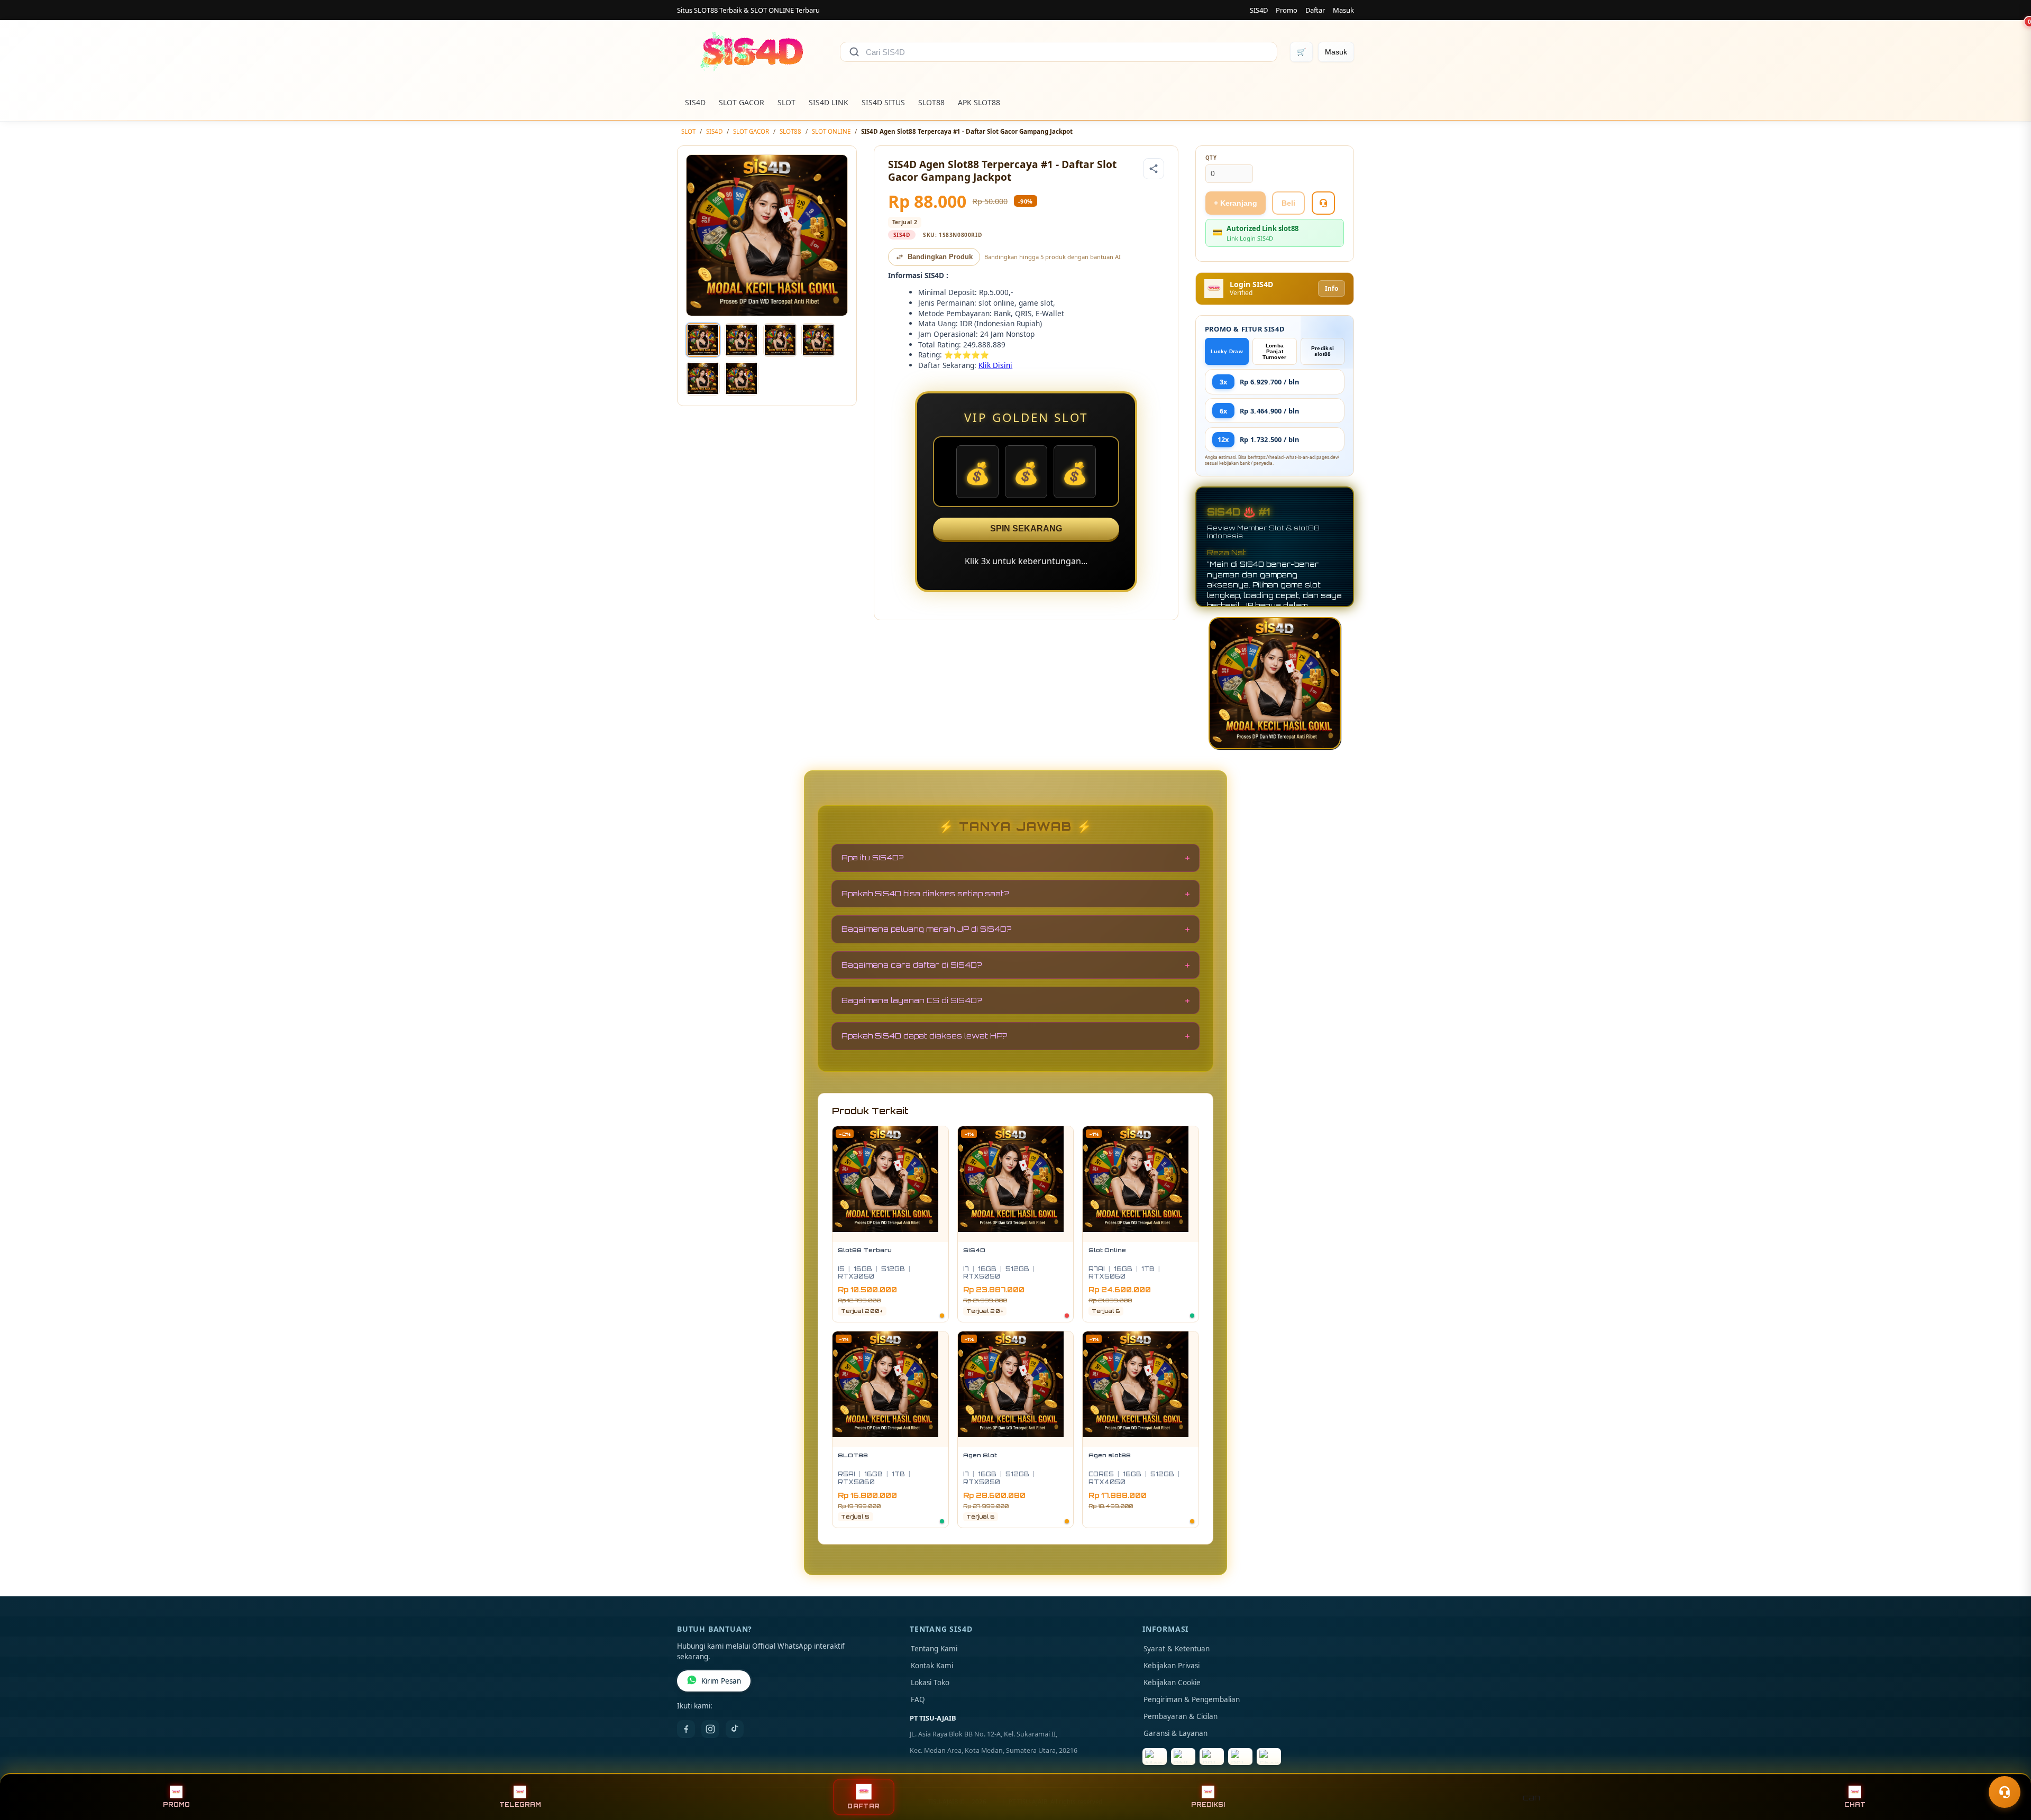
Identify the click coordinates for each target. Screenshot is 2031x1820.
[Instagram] (710, 1729)
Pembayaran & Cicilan (1181, 1716)
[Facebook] (686, 1729)
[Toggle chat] (2005, 1792)
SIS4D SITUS (883, 102)
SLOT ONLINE (831, 131)
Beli (1288, 203)
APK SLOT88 (979, 102)
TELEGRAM (520, 1805)
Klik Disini (995, 365)
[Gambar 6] (742, 379)
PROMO (176, 1805)
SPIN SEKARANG (1026, 528)
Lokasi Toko (930, 1683)
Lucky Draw (1227, 351)
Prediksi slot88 (1323, 351)
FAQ (918, 1699)
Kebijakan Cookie (1172, 1683)
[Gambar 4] (818, 340)
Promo (1287, 10)
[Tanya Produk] (1323, 203)
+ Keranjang (1236, 203)
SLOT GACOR (742, 102)
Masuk (1343, 10)
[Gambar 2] (742, 340)
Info (1332, 288)
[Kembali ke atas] (2008, 1766)
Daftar (1315, 10)
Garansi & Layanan (1175, 1733)
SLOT (786, 102)
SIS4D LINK (829, 102)
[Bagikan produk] (1154, 169)
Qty (1211, 158)
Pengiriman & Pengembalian (1192, 1699)
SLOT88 (931, 102)
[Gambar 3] (780, 340)
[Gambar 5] (703, 379)
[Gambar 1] (703, 340)
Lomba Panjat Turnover (1274, 351)
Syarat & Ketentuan (1177, 1649)
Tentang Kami (934, 1649)
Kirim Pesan (721, 1681)
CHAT (1855, 1805)
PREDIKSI (1208, 1805)
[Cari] (854, 52)
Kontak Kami (932, 1666)
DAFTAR (864, 1806)
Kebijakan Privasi (1172, 1666)
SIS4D (1259, 10)
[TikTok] (735, 1729)
